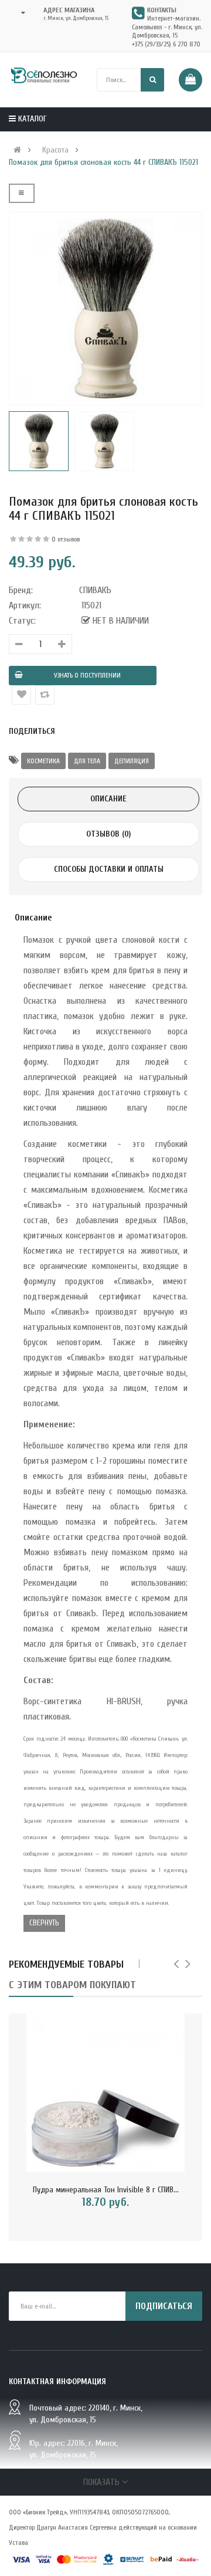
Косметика (43, 761)
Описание (108, 799)
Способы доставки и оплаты (109, 869)
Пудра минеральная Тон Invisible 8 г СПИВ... (106, 2190)
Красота (55, 150)
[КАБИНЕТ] (20, 13)
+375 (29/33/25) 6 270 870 (166, 44)
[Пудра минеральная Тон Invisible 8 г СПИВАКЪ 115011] (105, 2093)
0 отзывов (66, 539)
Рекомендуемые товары (66, 1964)
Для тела (87, 761)
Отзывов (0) (108, 834)
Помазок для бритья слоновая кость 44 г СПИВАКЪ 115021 (103, 163)
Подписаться (164, 2306)
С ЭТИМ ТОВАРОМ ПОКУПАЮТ (72, 1985)
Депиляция (132, 761)
